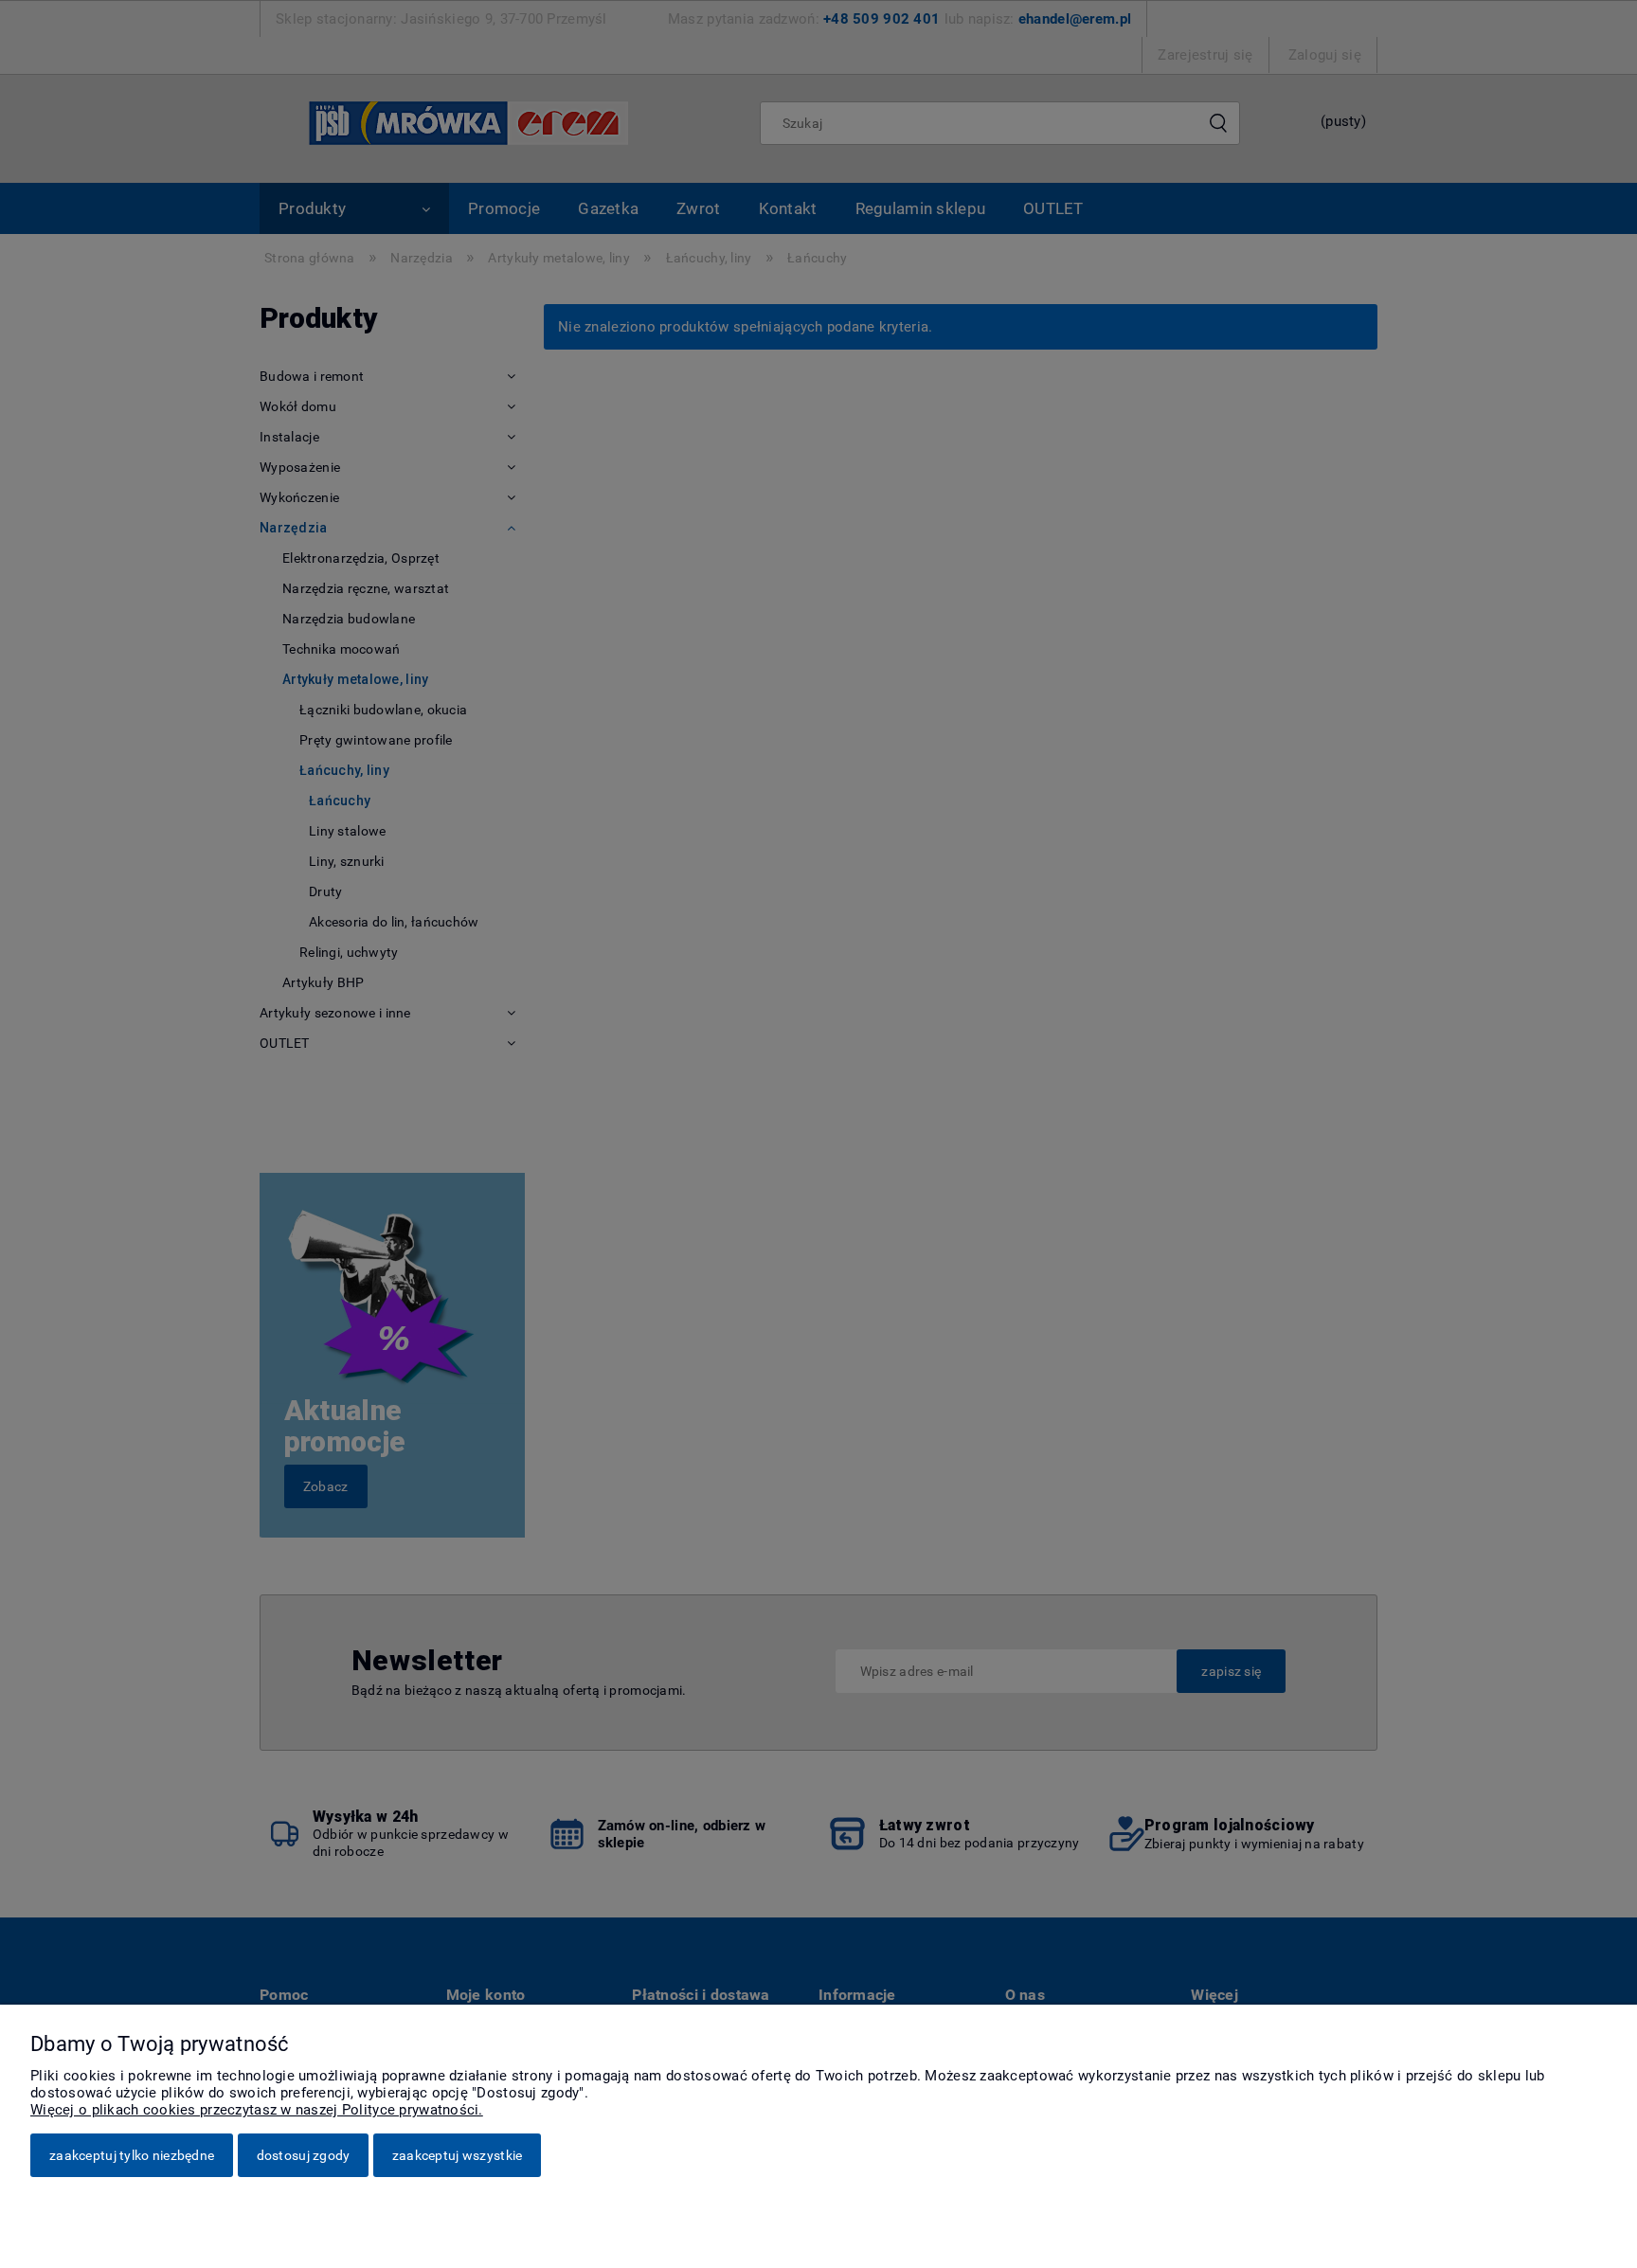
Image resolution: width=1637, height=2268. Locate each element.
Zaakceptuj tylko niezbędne (132, 2155)
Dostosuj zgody (304, 2155)
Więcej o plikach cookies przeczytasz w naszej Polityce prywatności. (257, 2110)
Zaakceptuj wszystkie (458, 2155)
